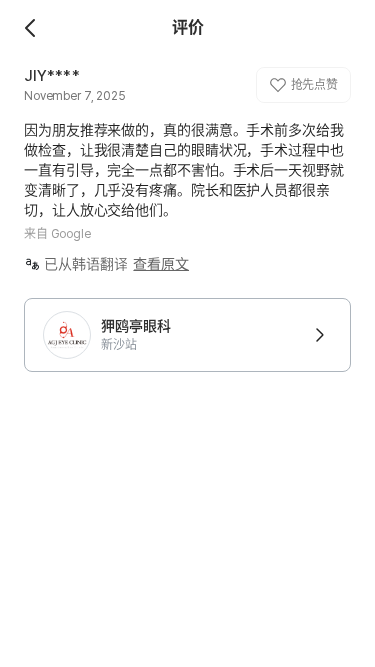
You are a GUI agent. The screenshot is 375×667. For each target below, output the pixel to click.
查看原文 (161, 264)
